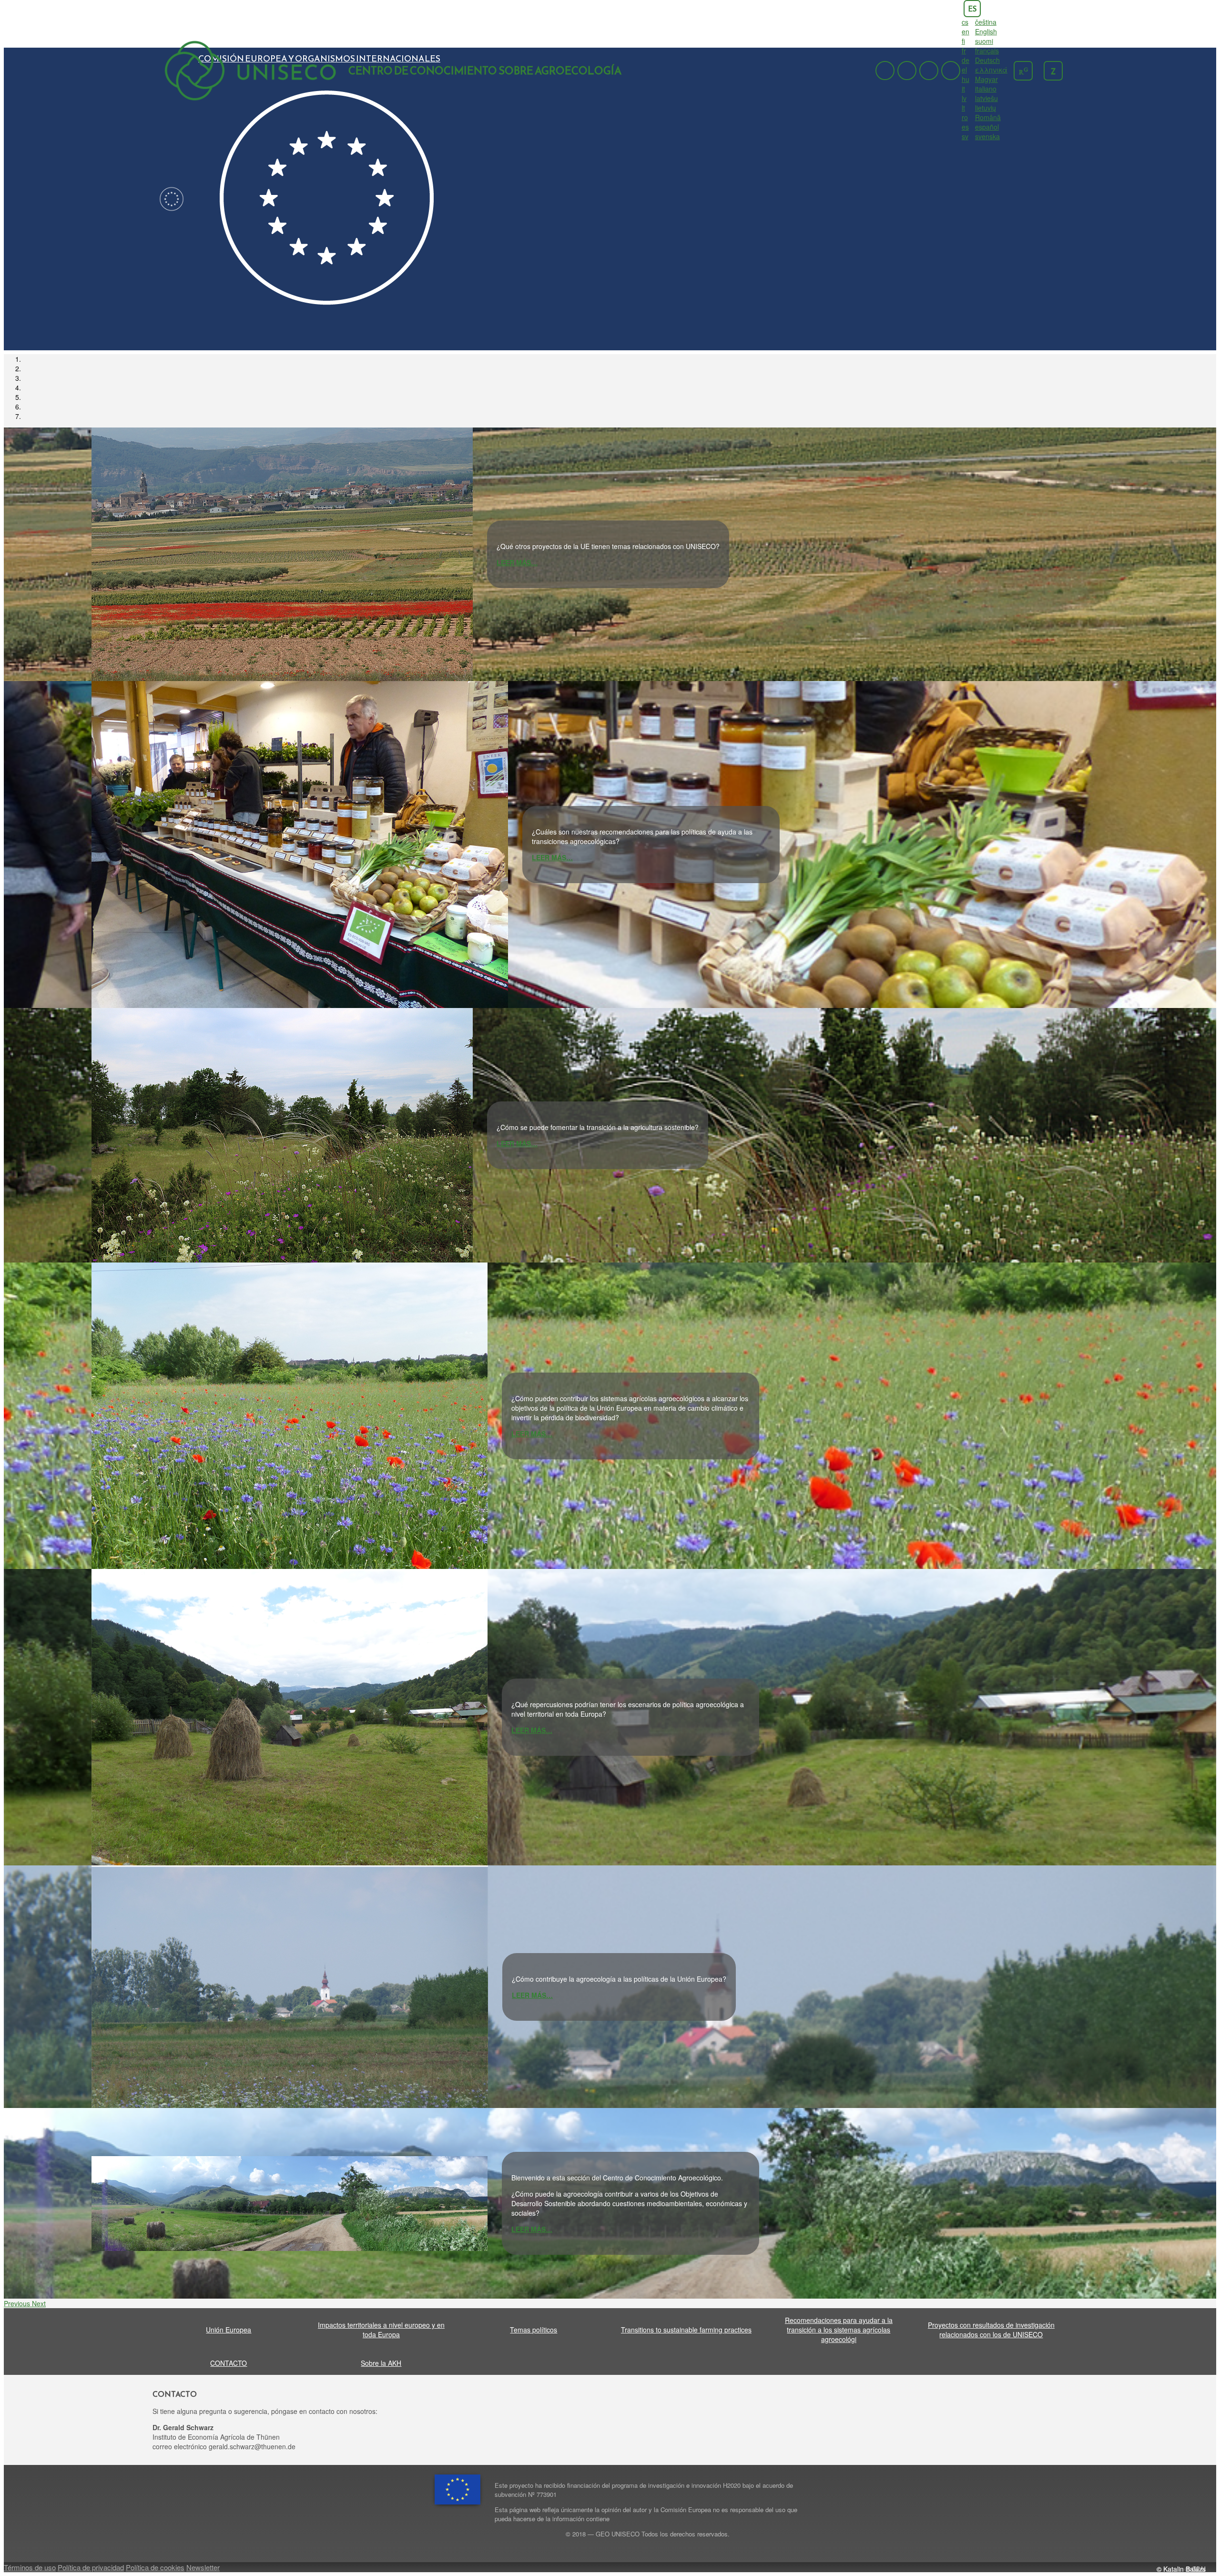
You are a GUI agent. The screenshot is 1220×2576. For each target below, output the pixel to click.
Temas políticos (534, 2330)
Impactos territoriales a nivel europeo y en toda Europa (381, 2330)
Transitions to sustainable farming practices (686, 2330)
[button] (18, 2303)
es (972, 9)
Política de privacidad (91, 2567)
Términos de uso (30, 2567)
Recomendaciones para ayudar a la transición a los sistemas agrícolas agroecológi (839, 2330)
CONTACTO (229, 2363)
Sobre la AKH (381, 2363)
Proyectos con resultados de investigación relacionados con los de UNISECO (991, 2330)
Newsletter (203, 2567)
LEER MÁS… (517, 562)
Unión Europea (229, 2330)
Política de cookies (155, 2567)
